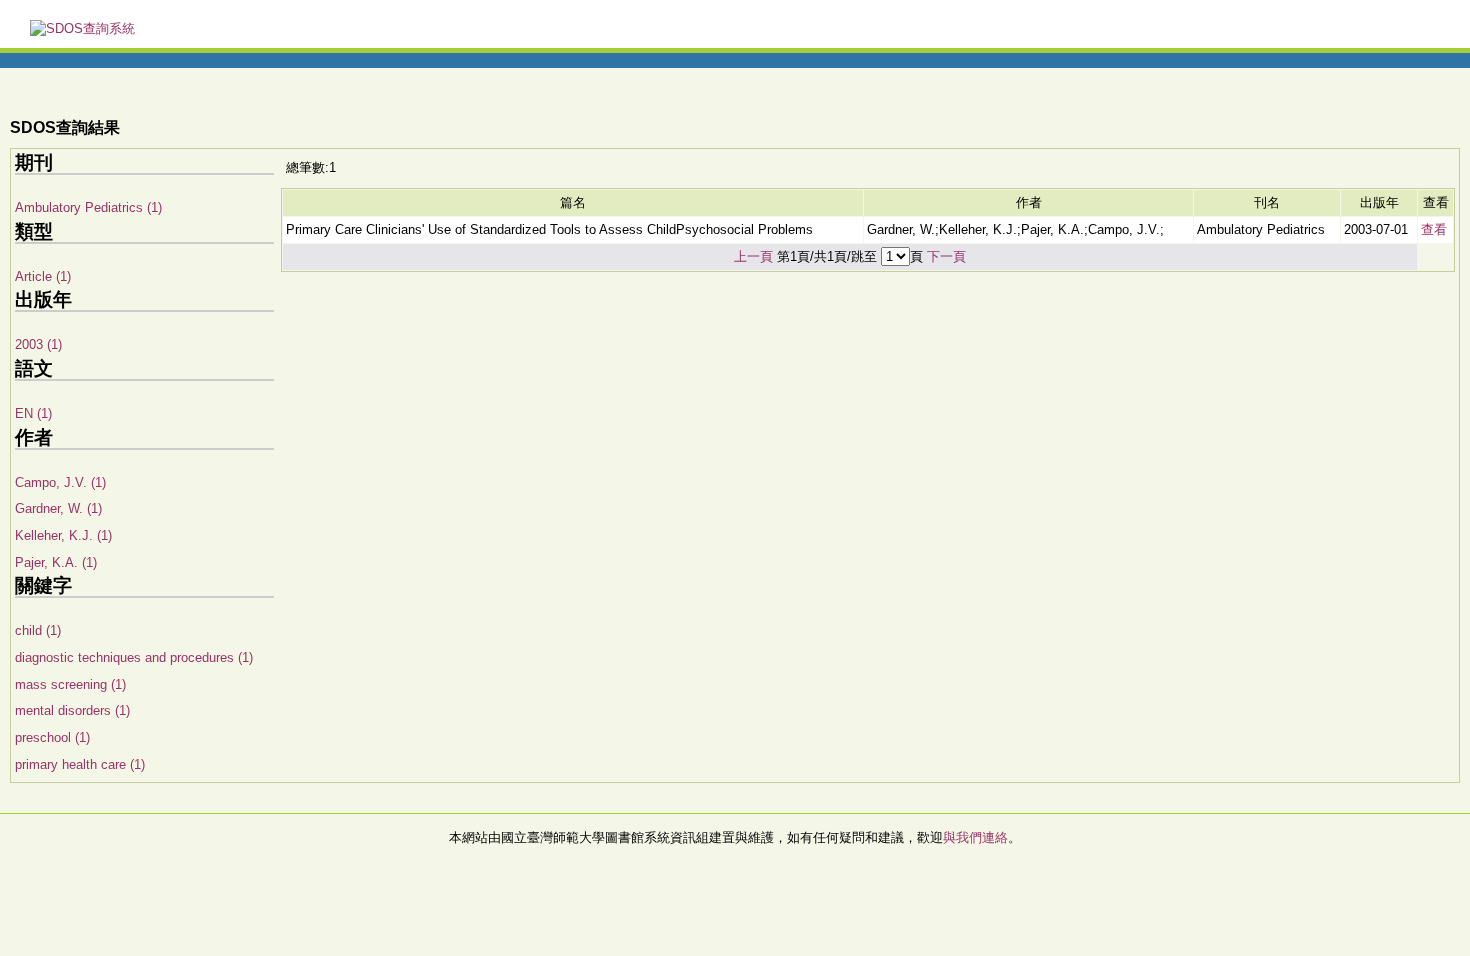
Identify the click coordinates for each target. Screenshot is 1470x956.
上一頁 (753, 256)
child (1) (38, 630)
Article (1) (43, 276)
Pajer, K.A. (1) (56, 562)
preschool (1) (52, 737)
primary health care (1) (80, 764)
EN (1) (33, 413)
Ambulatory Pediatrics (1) (88, 207)
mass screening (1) (70, 684)
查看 (1434, 229)
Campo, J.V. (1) (60, 482)
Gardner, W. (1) (58, 508)
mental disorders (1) (72, 710)
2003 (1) (38, 344)
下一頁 (946, 256)
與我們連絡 (975, 837)
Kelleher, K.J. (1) (63, 535)
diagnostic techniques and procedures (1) (134, 657)
